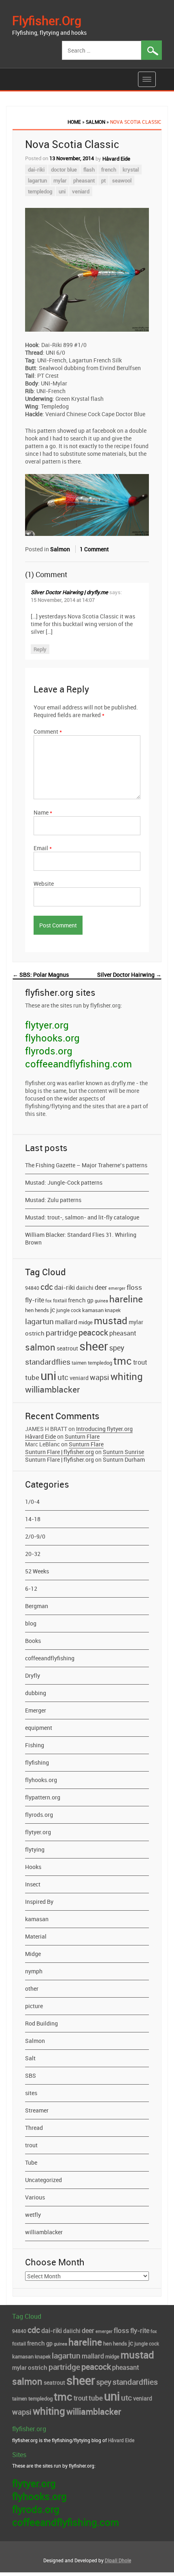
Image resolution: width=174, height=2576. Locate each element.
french (109, 169)
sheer (94, 1346)
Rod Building (41, 2023)
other (32, 1989)
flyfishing (37, 1762)
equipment (39, 1728)
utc (63, 1377)
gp (90, 1300)
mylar (60, 180)
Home (74, 122)
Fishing (35, 1745)
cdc (47, 1287)
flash (89, 169)
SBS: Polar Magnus (41, 975)
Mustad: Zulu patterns (53, 1200)
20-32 (33, 1554)
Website (44, 884)
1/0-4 (32, 1502)
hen (29, 1310)
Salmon (95, 122)
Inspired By (39, 1902)
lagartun (37, 180)
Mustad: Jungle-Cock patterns (64, 1182)
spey (117, 1348)
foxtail (60, 1300)
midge (86, 1322)
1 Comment (94, 549)
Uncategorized (43, 2180)
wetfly (33, 2215)
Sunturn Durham (124, 1459)
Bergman (37, 1606)
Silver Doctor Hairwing (129, 975)
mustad (111, 1321)
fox (49, 1301)
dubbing (36, 1693)
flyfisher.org (47, 20)
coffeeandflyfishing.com (79, 1064)
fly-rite (35, 1300)
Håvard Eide (116, 159)
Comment (48, 731)
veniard (81, 191)
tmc (123, 1361)
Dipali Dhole (118, 2560)
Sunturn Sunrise (123, 1452)
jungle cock (69, 1310)
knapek (113, 1310)
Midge (33, 1954)
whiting (127, 1376)
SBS (31, 2075)
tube (32, 1377)
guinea (101, 1301)
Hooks (33, 1867)
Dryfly (33, 1675)
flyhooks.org (52, 1038)
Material (36, 1936)
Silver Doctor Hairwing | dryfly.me (69, 592)
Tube (31, 2162)
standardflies (48, 1362)
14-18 (33, 1519)
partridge (62, 1333)
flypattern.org (43, 1797)
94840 (32, 1288)
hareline (126, 1299)
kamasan (93, 1310)
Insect (33, 1884)
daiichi (85, 1288)
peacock (93, 1332)
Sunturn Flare (82, 1436)
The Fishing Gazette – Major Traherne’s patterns (86, 1165)
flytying (35, 1849)
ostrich (35, 1333)
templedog (40, 191)
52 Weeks (37, 1571)
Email (43, 848)
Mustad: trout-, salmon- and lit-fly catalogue (82, 1217)
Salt (30, 2058)
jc (53, 1310)
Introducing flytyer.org (104, 1429)
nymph (34, 1971)
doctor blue (64, 169)
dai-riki (36, 169)
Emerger (36, 1710)
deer (101, 1287)
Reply (40, 649)
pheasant (84, 180)
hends (42, 1310)
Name (43, 812)
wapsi (100, 1377)
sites (31, 2093)
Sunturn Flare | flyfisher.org (59, 1452)
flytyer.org (47, 1025)
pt (103, 180)
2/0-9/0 (35, 1536)
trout (140, 1362)
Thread (34, 2128)
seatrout (67, 1348)
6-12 (31, 1589)
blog (31, 1623)
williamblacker (52, 1389)
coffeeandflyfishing (50, 1658)
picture (34, 2006)
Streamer (37, 2110)
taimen (79, 1363)
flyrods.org (49, 1051)
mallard (66, 1322)
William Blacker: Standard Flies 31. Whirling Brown (81, 1238)
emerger (117, 1288)
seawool (122, 180)
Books (33, 1641)
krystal (131, 169)
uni (62, 191)
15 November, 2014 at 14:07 (63, 600)
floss (134, 1287)
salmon (40, 1347)
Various (35, 2197)
